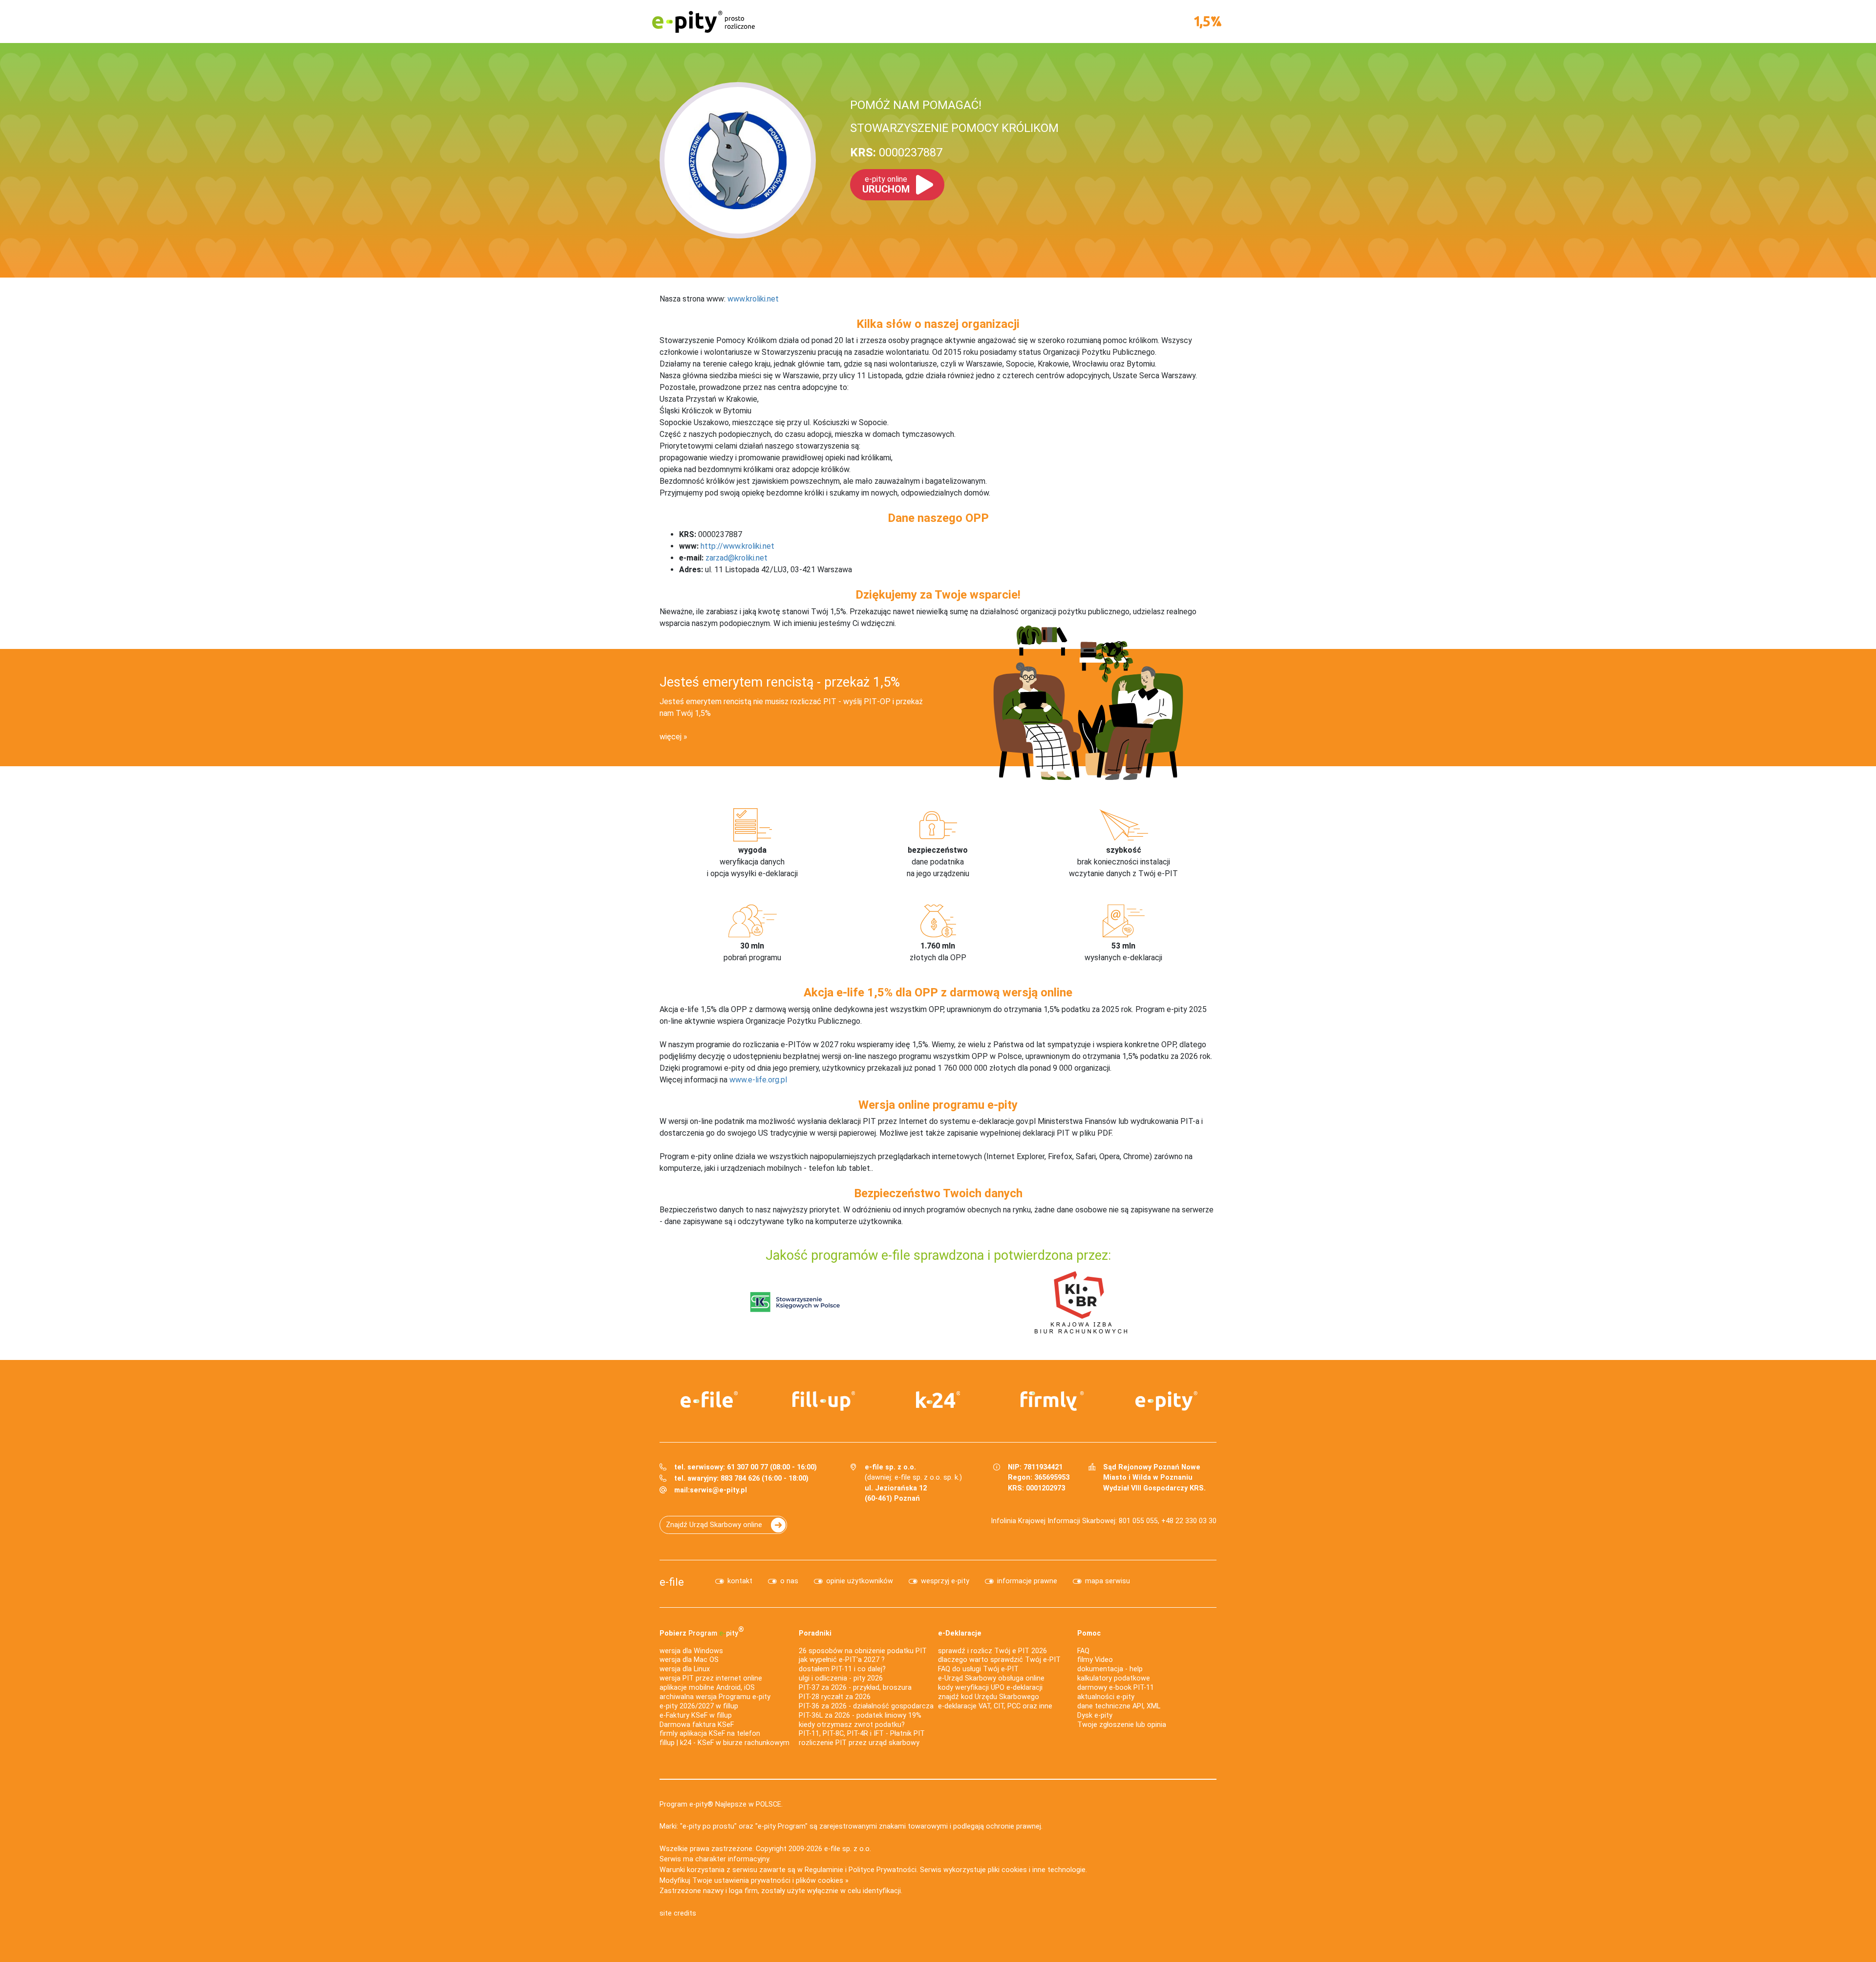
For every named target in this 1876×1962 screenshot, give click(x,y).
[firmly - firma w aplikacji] (1052, 1401)
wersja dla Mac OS (689, 1660)
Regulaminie (824, 1870)
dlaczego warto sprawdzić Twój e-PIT (999, 1660)
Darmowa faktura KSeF (697, 1725)
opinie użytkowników (860, 1581)
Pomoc (1089, 1633)
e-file (672, 1582)
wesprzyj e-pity (945, 1581)
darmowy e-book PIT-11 (1116, 1688)
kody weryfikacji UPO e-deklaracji (990, 1688)
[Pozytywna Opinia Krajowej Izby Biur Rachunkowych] (1081, 1302)
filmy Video (1095, 1660)
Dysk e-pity (1095, 1715)
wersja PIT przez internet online (711, 1678)
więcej (671, 737)
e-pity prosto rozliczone (703, 22)
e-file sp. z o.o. (848, 1849)
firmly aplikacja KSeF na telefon (710, 1734)
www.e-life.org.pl (758, 1080)
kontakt (740, 1581)
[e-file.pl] (709, 1400)
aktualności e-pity (1106, 1697)
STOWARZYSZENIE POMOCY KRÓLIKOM (954, 128)
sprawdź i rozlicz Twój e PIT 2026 (992, 1651)
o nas (789, 1581)
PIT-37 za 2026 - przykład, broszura (855, 1688)
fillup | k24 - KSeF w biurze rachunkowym (725, 1743)
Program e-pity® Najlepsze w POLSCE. (721, 1804)
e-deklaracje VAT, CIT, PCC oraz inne (995, 1706)
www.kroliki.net (753, 299)
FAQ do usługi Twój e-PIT (978, 1669)
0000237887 (896, 152)
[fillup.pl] (824, 1401)
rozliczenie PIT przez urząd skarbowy (859, 1743)
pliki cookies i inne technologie (1037, 1870)
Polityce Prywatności (883, 1870)
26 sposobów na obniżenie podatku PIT (863, 1651)
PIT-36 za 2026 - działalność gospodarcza (866, 1706)
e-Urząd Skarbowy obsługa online (991, 1678)
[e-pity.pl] (1167, 1401)
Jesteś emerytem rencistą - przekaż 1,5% (780, 682)
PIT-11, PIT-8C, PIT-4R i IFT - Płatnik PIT (862, 1734)
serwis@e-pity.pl (718, 1490)
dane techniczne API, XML (1119, 1706)
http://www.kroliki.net (737, 546)
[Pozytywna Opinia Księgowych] (795, 1302)
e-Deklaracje (960, 1633)
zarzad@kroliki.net (736, 558)
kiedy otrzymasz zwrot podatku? (852, 1725)
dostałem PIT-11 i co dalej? (842, 1669)
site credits (678, 1913)
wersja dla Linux (685, 1669)
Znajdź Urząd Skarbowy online (714, 1525)
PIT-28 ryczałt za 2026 (835, 1697)
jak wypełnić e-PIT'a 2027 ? (842, 1660)
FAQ (1083, 1651)
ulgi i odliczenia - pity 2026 (841, 1678)
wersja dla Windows (691, 1651)
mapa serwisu (1108, 1581)
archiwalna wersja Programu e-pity (715, 1697)
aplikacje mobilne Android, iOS (707, 1688)
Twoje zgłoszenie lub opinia (1122, 1725)
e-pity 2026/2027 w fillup (699, 1706)
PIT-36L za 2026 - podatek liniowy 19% (860, 1715)
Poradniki (815, 1633)
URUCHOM (886, 185)
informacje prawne (1027, 1581)
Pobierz (702, 1631)
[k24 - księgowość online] (938, 1400)
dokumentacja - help (1110, 1669)
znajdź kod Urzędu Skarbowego (989, 1697)
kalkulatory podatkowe (1114, 1678)
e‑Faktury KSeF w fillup (696, 1715)
